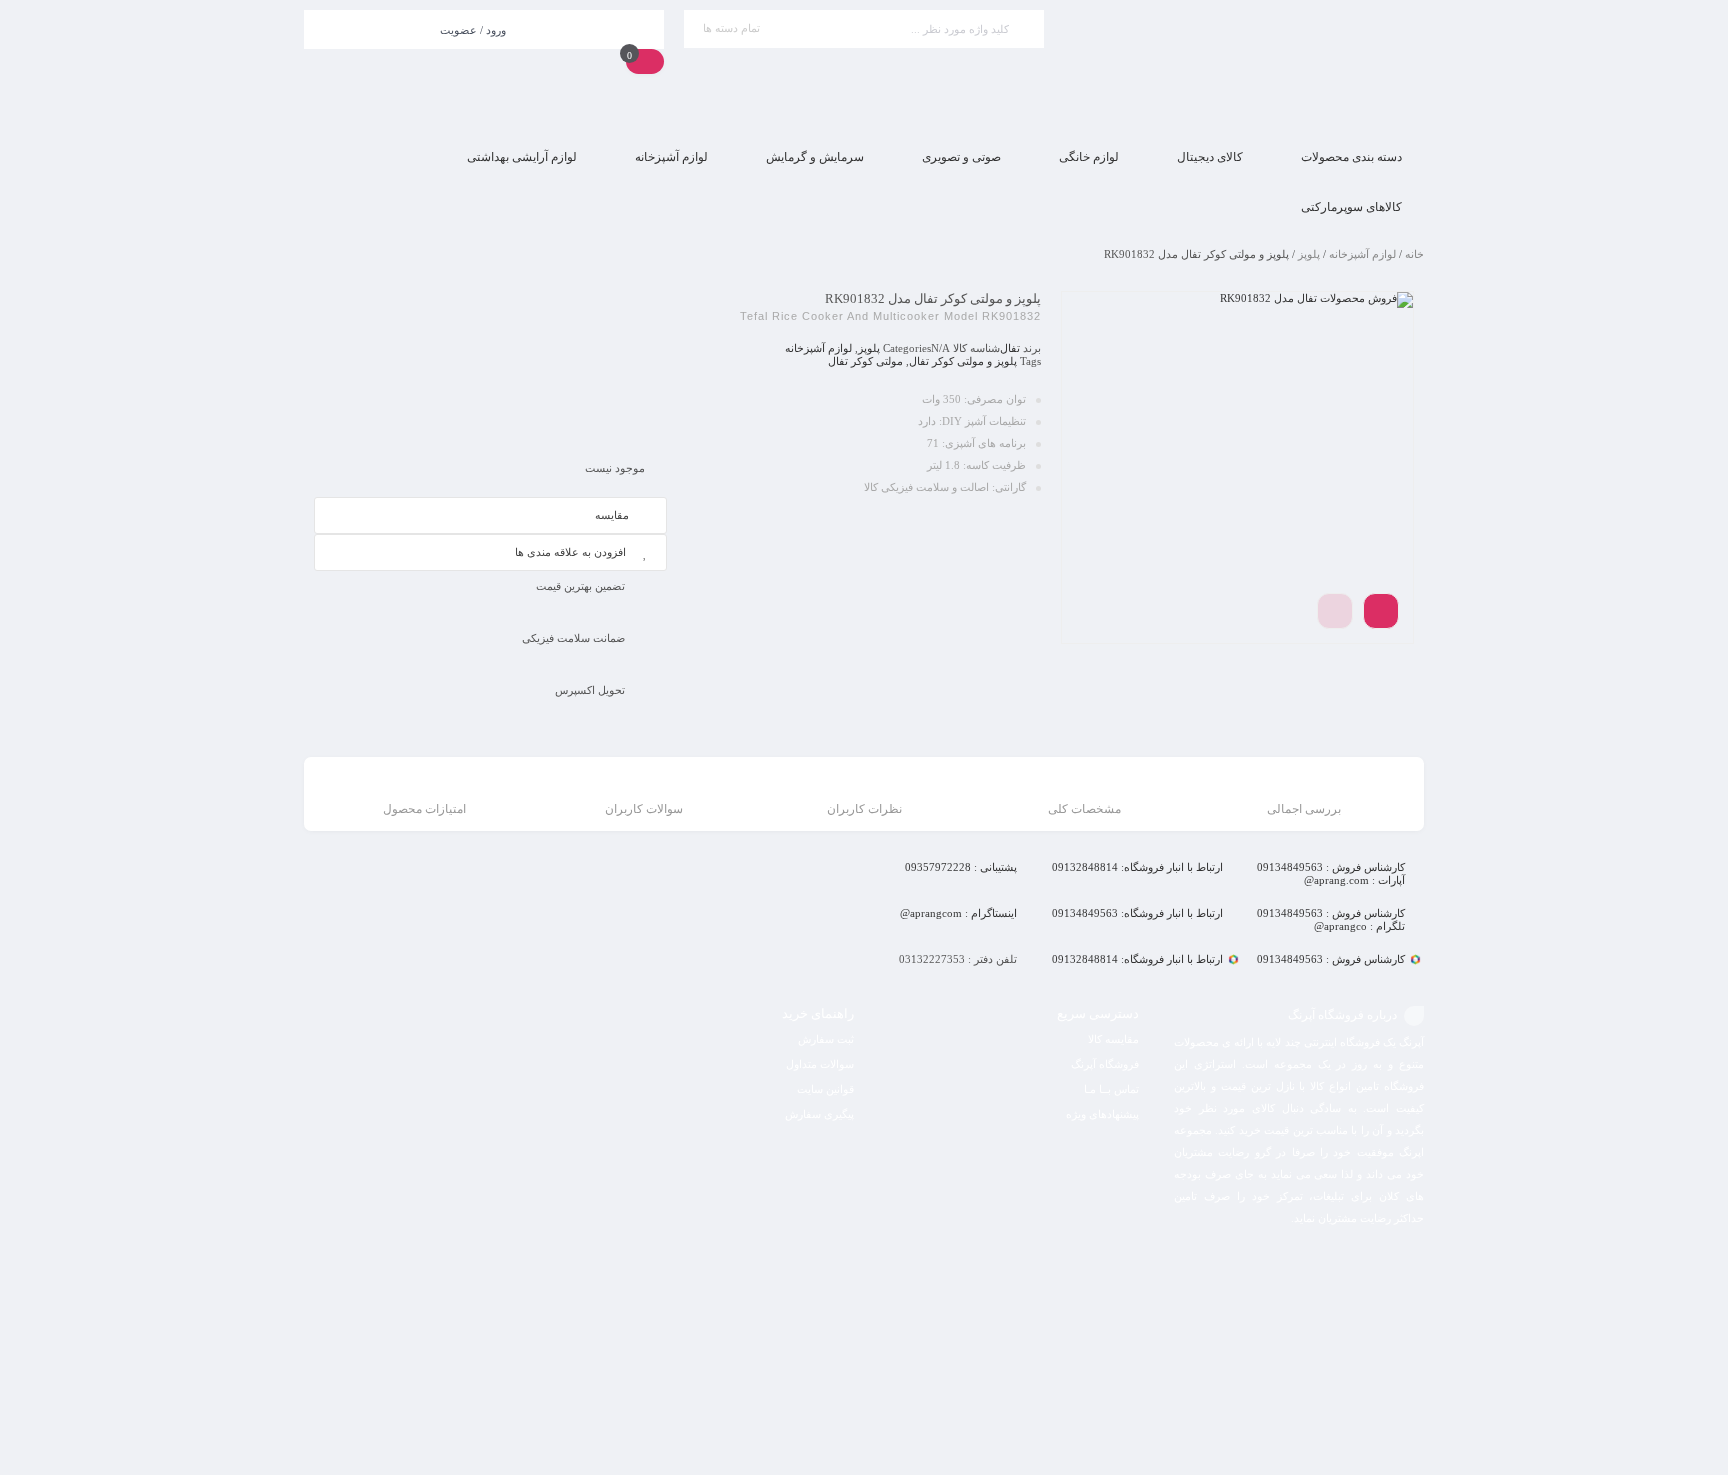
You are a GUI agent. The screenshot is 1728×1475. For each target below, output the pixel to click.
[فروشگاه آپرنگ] (1244, 66)
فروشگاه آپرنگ (1105, 1064)
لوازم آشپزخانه (1362, 254)
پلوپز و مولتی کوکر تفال (963, 361)
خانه (1414, 254)
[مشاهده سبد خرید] (645, 61)
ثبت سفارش (826, 1039)
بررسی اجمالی (1304, 809)
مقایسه (612, 515)
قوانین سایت (825, 1089)
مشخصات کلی (1084, 809)
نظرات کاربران (864, 809)
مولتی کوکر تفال (865, 361)
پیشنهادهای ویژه (1102, 1114)
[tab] (1304, 796)
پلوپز (1309, 254)
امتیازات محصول (424, 809)
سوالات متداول (820, 1064)
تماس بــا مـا (1111, 1089)
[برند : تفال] (490, 366)
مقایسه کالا (1113, 1039)
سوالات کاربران (644, 809)
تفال (1010, 348)
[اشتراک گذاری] (1381, 611)
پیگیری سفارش (819, 1114)
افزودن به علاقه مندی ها (570, 552)
